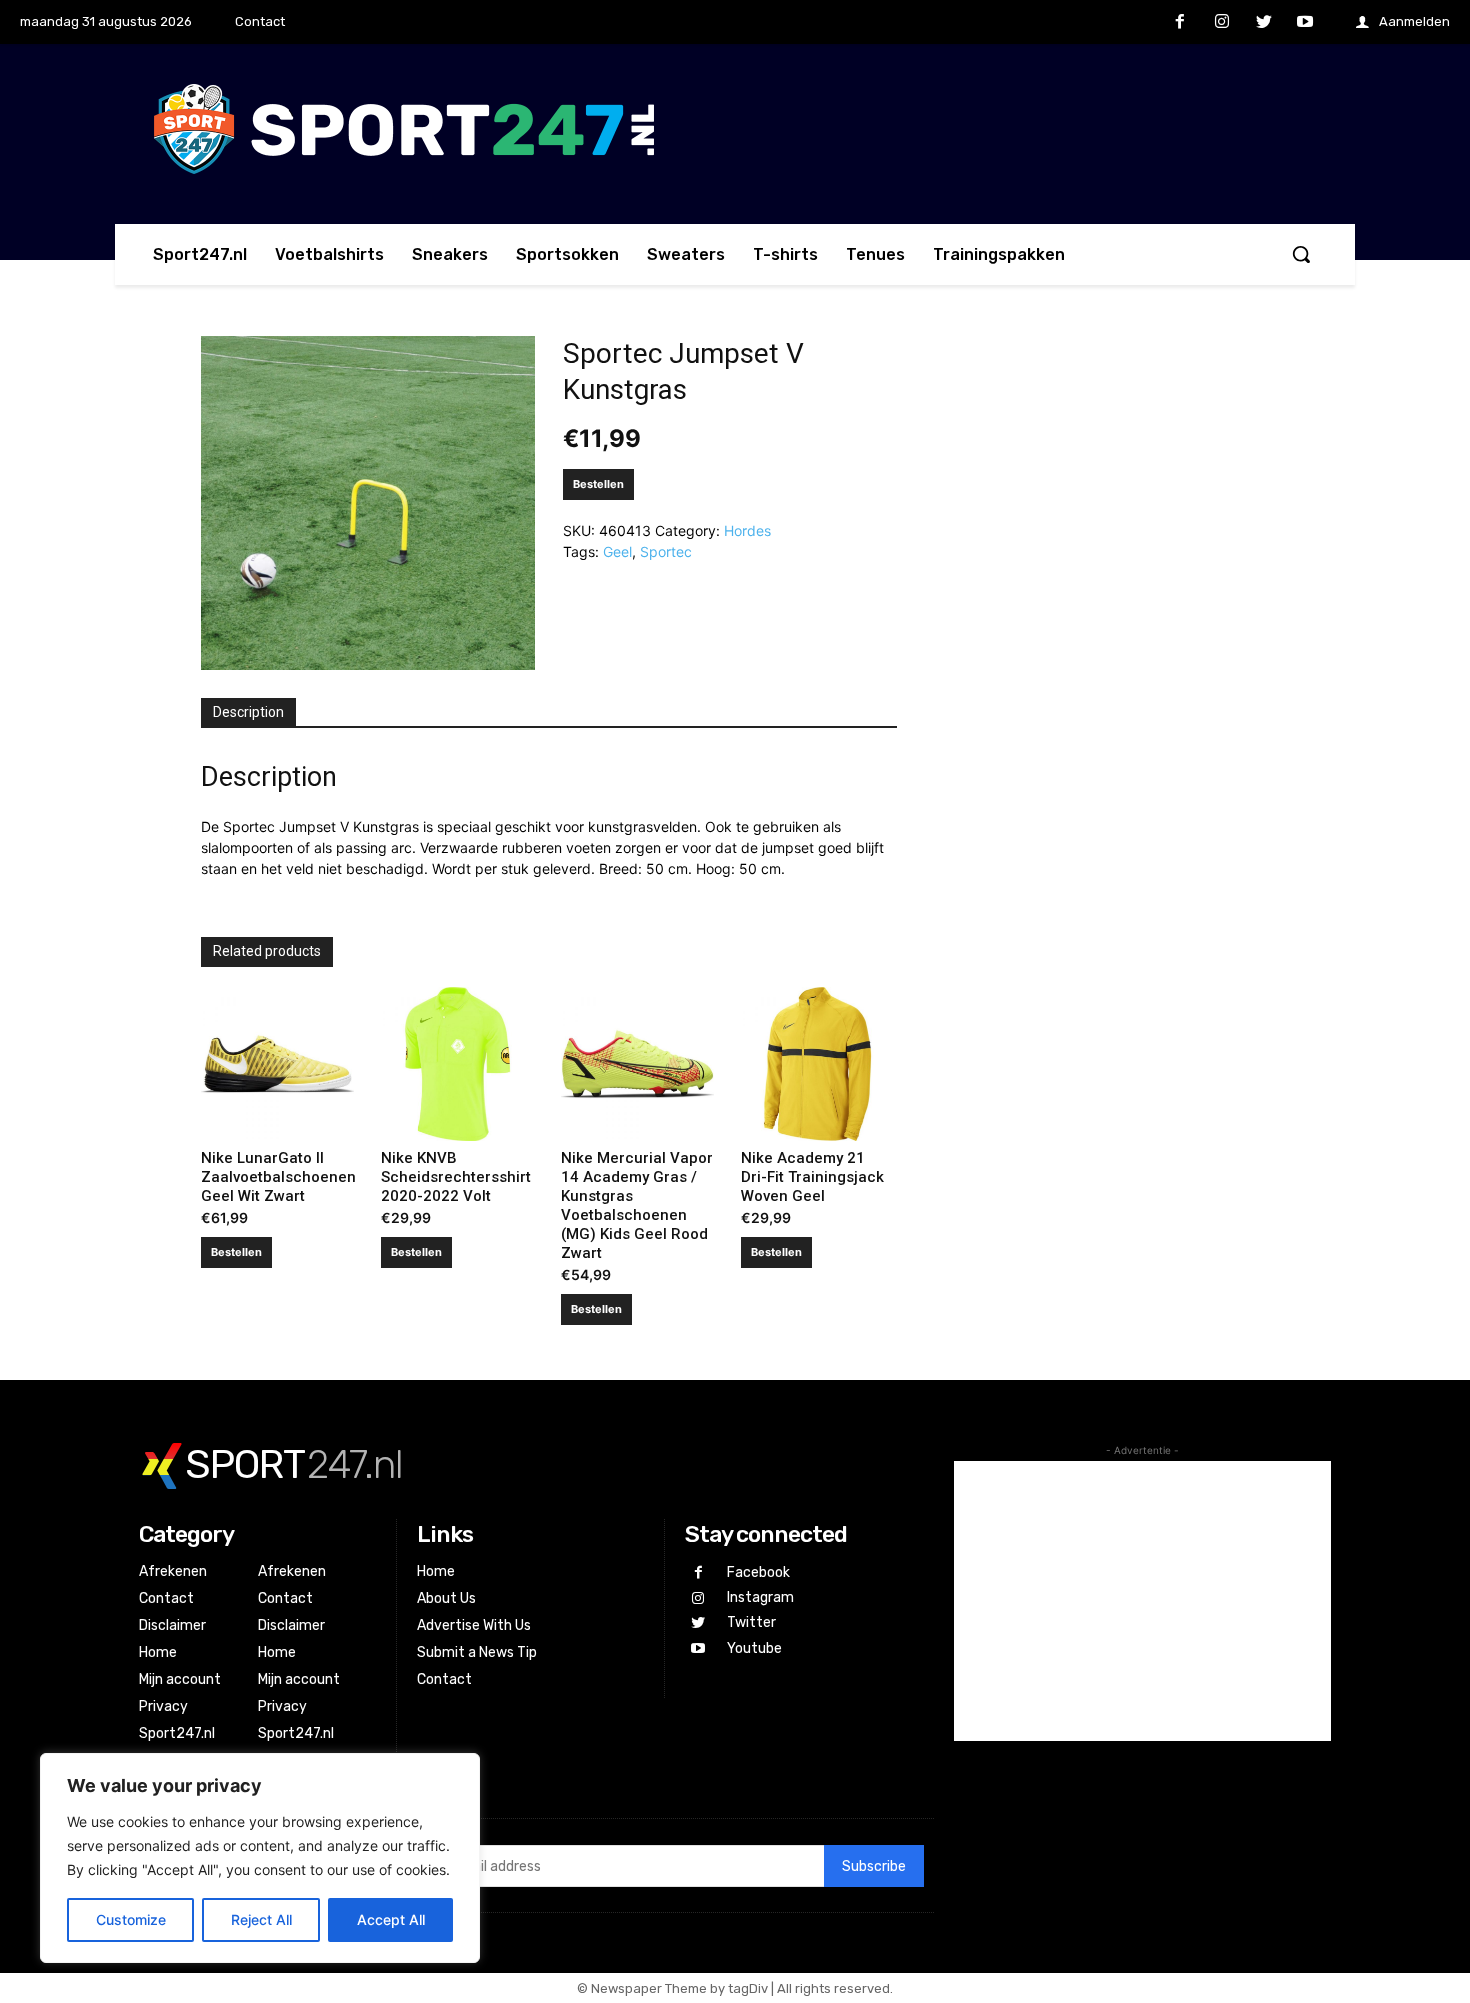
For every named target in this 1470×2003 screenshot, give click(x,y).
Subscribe (874, 1866)
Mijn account (180, 1679)
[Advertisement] (1142, 1601)
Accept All (391, 1919)
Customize (131, 1919)
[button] (1301, 254)
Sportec (666, 551)
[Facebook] (1181, 23)
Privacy (163, 1706)
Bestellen (598, 484)
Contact (166, 1598)
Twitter (751, 1622)
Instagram (760, 1597)
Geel (617, 551)
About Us (446, 1598)
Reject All (261, 1919)
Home (158, 1652)
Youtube (754, 1648)
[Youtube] (1305, 23)
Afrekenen (173, 1571)
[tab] (248, 713)
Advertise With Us (474, 1625)
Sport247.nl (177, 1733)
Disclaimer (172, 1625)
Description (248, 712)
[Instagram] (1222, 23)
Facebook (758, 1572)
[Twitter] (1264, 23)
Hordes (747, 530)
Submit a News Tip (477, 1652)
